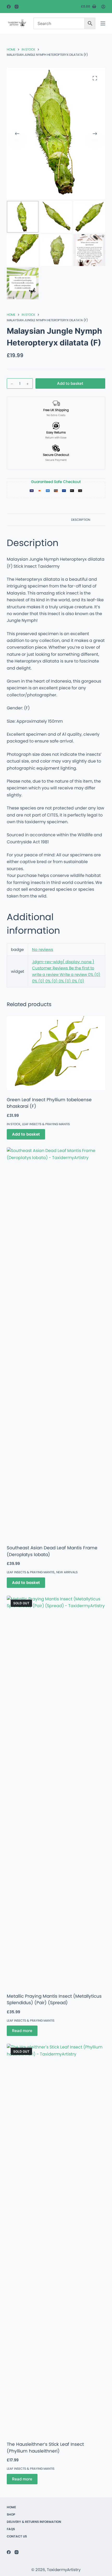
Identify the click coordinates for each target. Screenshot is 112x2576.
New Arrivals (67, 1572)
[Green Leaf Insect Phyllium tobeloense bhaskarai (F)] (56, 1053)
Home (11, 2507)
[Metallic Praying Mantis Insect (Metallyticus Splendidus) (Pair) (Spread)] (56, 1791)
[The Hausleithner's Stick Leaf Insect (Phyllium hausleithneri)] (56, 2239)
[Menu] (103, 23)
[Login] (103, 7)
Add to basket (70, 383)
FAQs (11, 2529)
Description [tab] (81, 520)
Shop (11, 2515)
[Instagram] (17, 7)
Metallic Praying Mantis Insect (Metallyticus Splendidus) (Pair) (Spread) (54, 1999)
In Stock (14, 1124)
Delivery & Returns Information (34, 2522)
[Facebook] (9, 7)
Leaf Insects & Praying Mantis (46, 1124)
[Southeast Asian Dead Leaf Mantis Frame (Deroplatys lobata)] (56, 1343)
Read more (22, 2031)
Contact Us (17, 2536)
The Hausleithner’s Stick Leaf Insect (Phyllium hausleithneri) (45, 2448)
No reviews (43, 949)
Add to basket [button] (26, 1134)
